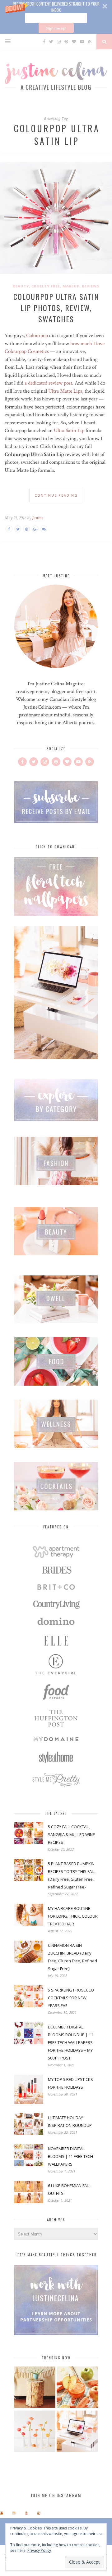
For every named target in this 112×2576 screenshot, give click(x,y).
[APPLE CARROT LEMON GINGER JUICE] (77, 2388)
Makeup (71, 286)
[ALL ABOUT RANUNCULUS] (35, 2432)
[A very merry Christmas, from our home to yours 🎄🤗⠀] (39, 2513)
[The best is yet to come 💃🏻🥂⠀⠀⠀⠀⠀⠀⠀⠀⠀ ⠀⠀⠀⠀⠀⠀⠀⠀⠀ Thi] (2, 2513)
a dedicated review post (48, 383)
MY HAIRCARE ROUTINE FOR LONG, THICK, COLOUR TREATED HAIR (73, 1916)
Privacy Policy (39, 2550)
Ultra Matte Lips (65, 391)
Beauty (21, 286)
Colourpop (36, 336)
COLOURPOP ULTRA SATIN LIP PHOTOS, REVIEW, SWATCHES (56, 308)
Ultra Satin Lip (69, 431)
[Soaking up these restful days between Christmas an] (26, 2513)
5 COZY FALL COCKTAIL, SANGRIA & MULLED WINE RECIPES (71, 1834)
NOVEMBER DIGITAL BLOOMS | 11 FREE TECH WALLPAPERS (70, 2156)
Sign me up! (56, 28)
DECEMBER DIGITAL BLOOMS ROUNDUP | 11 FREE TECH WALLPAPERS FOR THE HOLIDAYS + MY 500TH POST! (70, 2042)
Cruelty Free (46, 286)
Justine (37, 518)
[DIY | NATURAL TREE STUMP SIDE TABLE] (35, 2388)
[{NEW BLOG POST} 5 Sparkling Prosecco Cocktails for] (14, 2513)
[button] (56, 17)
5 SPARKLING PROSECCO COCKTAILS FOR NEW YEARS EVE (71, 1998)
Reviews (91, 286)
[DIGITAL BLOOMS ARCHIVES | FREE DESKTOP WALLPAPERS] (77, 2432)
